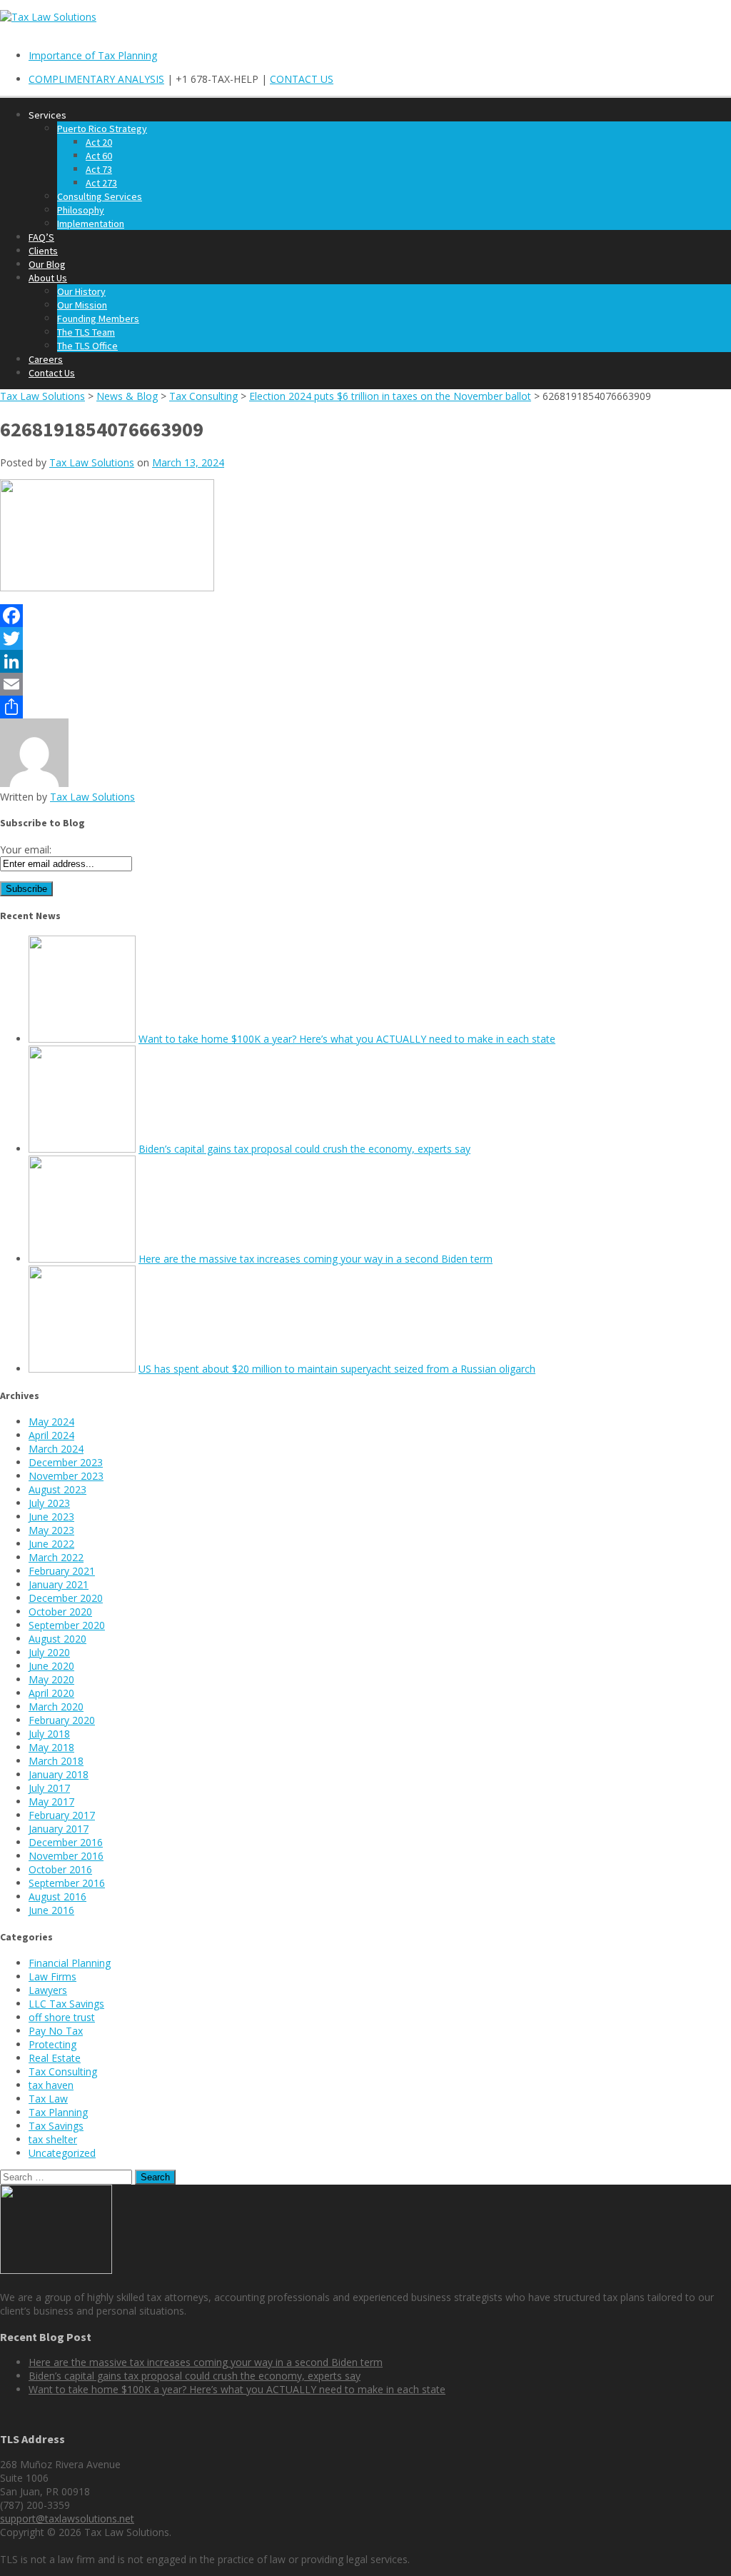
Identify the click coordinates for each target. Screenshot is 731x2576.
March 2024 (56, 1449)
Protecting (52, 2044)
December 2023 (66, 1462)
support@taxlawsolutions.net (67, 2519)
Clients (43, 251)
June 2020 (51, 1666)
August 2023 (57, 1489)
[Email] (365, 684)
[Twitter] (365, 638)
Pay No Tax (56, 2031)
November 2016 (66, 1856)
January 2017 (59, 1829)
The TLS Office (87, 346)
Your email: (26, 850)
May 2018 (51, 1747)
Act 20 (99, 142)
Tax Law (48, 2099)
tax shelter (53, 2139)
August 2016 (57, 1896)
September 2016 (67, 1883)
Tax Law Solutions (92, 462)
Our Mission (82, 305)
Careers (46, 359)
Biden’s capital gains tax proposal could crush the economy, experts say (304, 1149)
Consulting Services (100, 196)
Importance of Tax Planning (93, 55)
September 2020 (67, 1625)
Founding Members (98, 319)
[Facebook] (365, 616)
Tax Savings (56, 2126)
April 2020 (51, 1693)
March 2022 (56, 1557)
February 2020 (62, 1720)
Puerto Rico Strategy (102, 129)
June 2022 (51, 1544)
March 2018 (56, 1761)
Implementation (91, 224)
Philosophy (81, 210)
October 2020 (60, 1612)
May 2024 (51, 1422)
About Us (48, 278)
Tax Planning (58, 2112)
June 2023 (51, 1517)
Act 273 (101, 183)
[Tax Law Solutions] (48, 17)
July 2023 (49, 1503)
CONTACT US (302, 79)
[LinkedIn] (365, 661)
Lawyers (48, 1990)
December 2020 (66, 1598)
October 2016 (60, 1869)
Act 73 (99, 169)
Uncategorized (62, 2153)
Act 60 (99, 156)
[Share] (365, 707)
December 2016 (66, 1842)
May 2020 (51, 1679)
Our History (81, 291)
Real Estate (55, 2058)
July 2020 (49, 1652)
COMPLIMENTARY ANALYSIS (96, 79)
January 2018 (59, 1774)
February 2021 (62, 1571)
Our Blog (47, 264)
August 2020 (57, 1639)
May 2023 (51, 1530)
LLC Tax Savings (66, 2004)
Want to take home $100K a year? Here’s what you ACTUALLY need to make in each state (347, 1039)
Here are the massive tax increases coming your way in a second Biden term (316, 1259)
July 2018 (49, 1734)
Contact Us (52, 373)
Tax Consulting (63, 2071)
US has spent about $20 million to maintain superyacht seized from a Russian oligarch (337, 1369)
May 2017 (51, 1801)
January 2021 (59, 1584)
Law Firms (52, 1976)
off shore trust (62, 2017)
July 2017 (49, 1788)
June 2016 (51, 1910)
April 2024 (51, 1435)
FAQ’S (41, 237)
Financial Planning (70, 1963)
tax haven (51, 2085)
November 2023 (66, 1476)
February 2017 (62, 1815)
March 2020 (56, 1707)
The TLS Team (86, 332)
